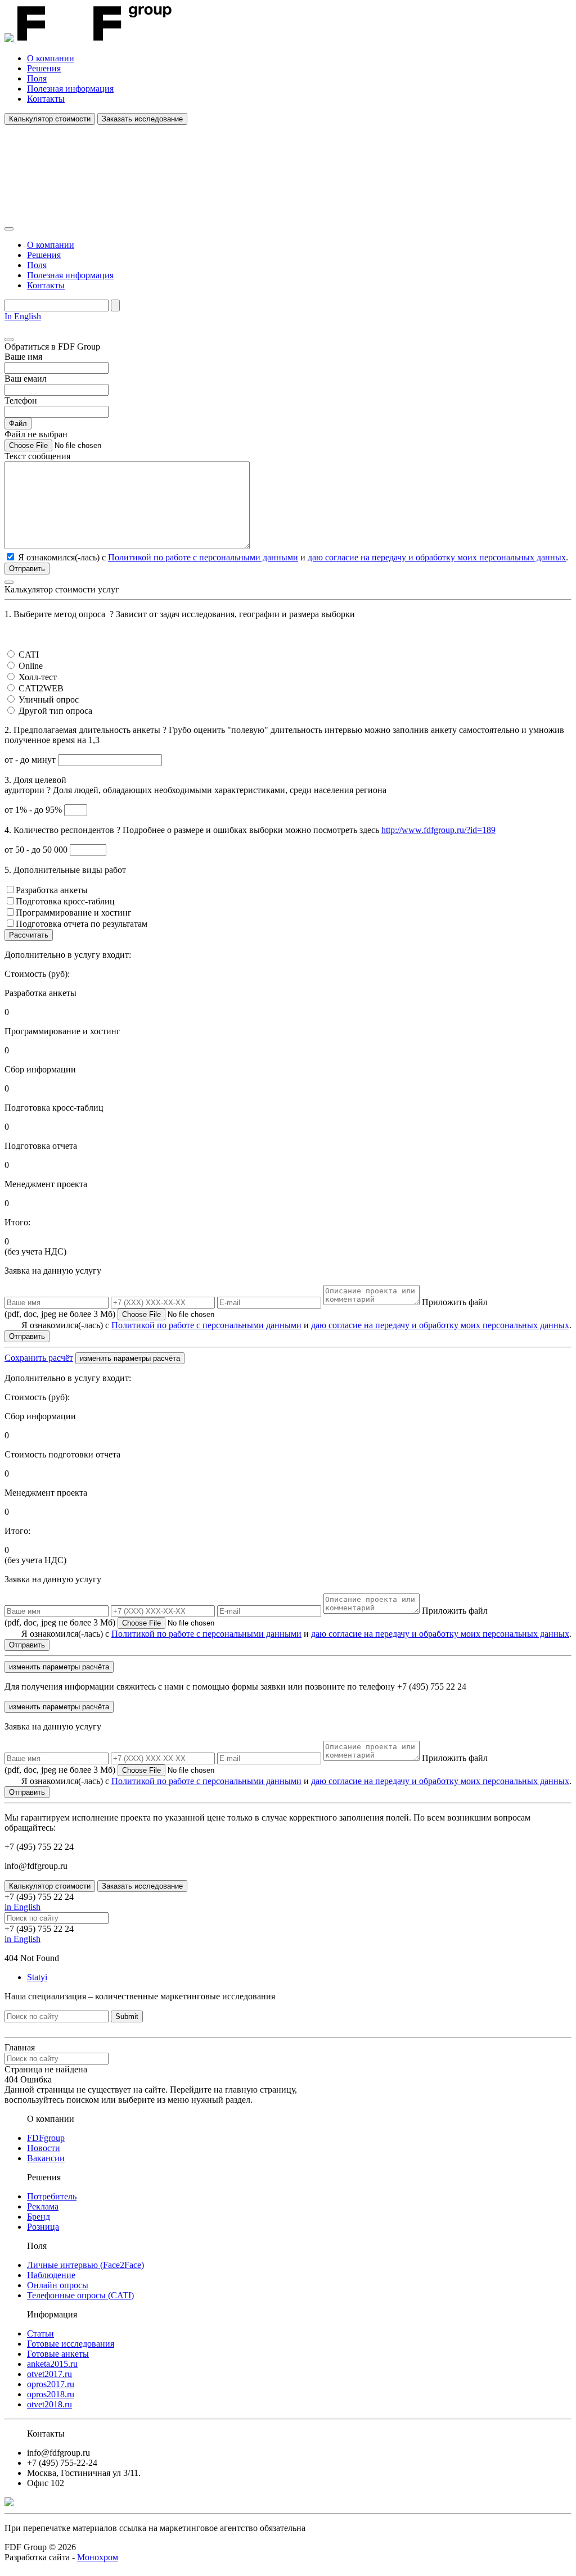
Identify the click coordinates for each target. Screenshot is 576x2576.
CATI (29, 655)
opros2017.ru (51, 2384)
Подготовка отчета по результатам (82, 924)
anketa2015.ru (52, 2364)
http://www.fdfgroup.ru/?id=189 (438, 830)
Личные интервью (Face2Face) (85, 2265)
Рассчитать (29, 935)
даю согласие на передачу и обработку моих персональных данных (437, 557)
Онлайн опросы (58, 2285)
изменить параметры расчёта (130, 1358)
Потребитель (52, 2196)
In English (23, 316)
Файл (18, 424)
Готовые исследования (71, 2344)
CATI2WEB (41, 688)
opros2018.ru (51, 2394)
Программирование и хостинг (74, 913)
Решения (44, 68)
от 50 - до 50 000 (37, 850)
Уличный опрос (49, 700)
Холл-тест (38, 677)
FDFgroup (46, 2138)
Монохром (98, 2557)
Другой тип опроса (55, 711)
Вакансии (46, 2158)
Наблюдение (51, 2275)
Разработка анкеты (52, 890)
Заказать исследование (142, 119)
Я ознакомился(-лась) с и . (296, 1325)
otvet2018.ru (49, 2404)
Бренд (39, 2217)
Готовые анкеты (58, 2354)
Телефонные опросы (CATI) (80, 2295)
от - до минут (31, 760)
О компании (51, 58)
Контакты (46, 99)
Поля (37, 78)
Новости (44, 2148)
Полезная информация (70, 89)
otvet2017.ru (49, 2374)
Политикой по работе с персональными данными (203, 557)
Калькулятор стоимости (50, 119)
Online (31, 666)
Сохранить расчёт (39, 1358)
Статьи (40, 2333)
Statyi (37, 1977)
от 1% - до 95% (34, 810)
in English (22, 1907)
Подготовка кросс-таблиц (65, 901)
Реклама (43, 2206)
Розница (43, 2227)
